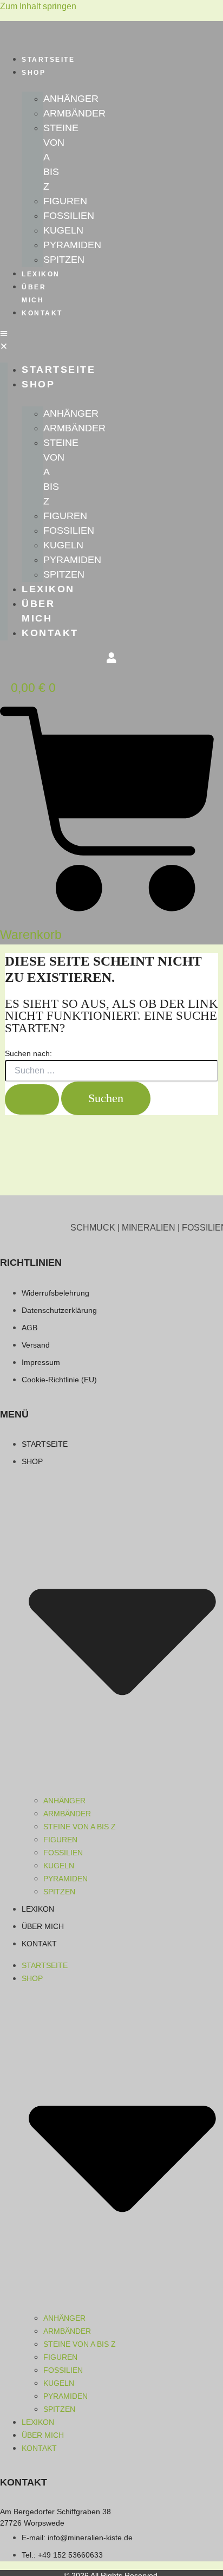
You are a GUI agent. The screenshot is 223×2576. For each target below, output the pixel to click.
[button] (4, 341)
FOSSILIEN (69, 216)
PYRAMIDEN (72, 245)
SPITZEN (64, 260)
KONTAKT (42, 313)
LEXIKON (41, 274)
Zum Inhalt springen (38, 6)
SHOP (34, 73)
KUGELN (63, 230)
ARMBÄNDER (74, 113)
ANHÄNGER (71, 99)
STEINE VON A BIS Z (80, 1827)
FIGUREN (65, 201)
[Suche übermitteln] (32, 1099)
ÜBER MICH (34, 294)
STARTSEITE (48, 60)
